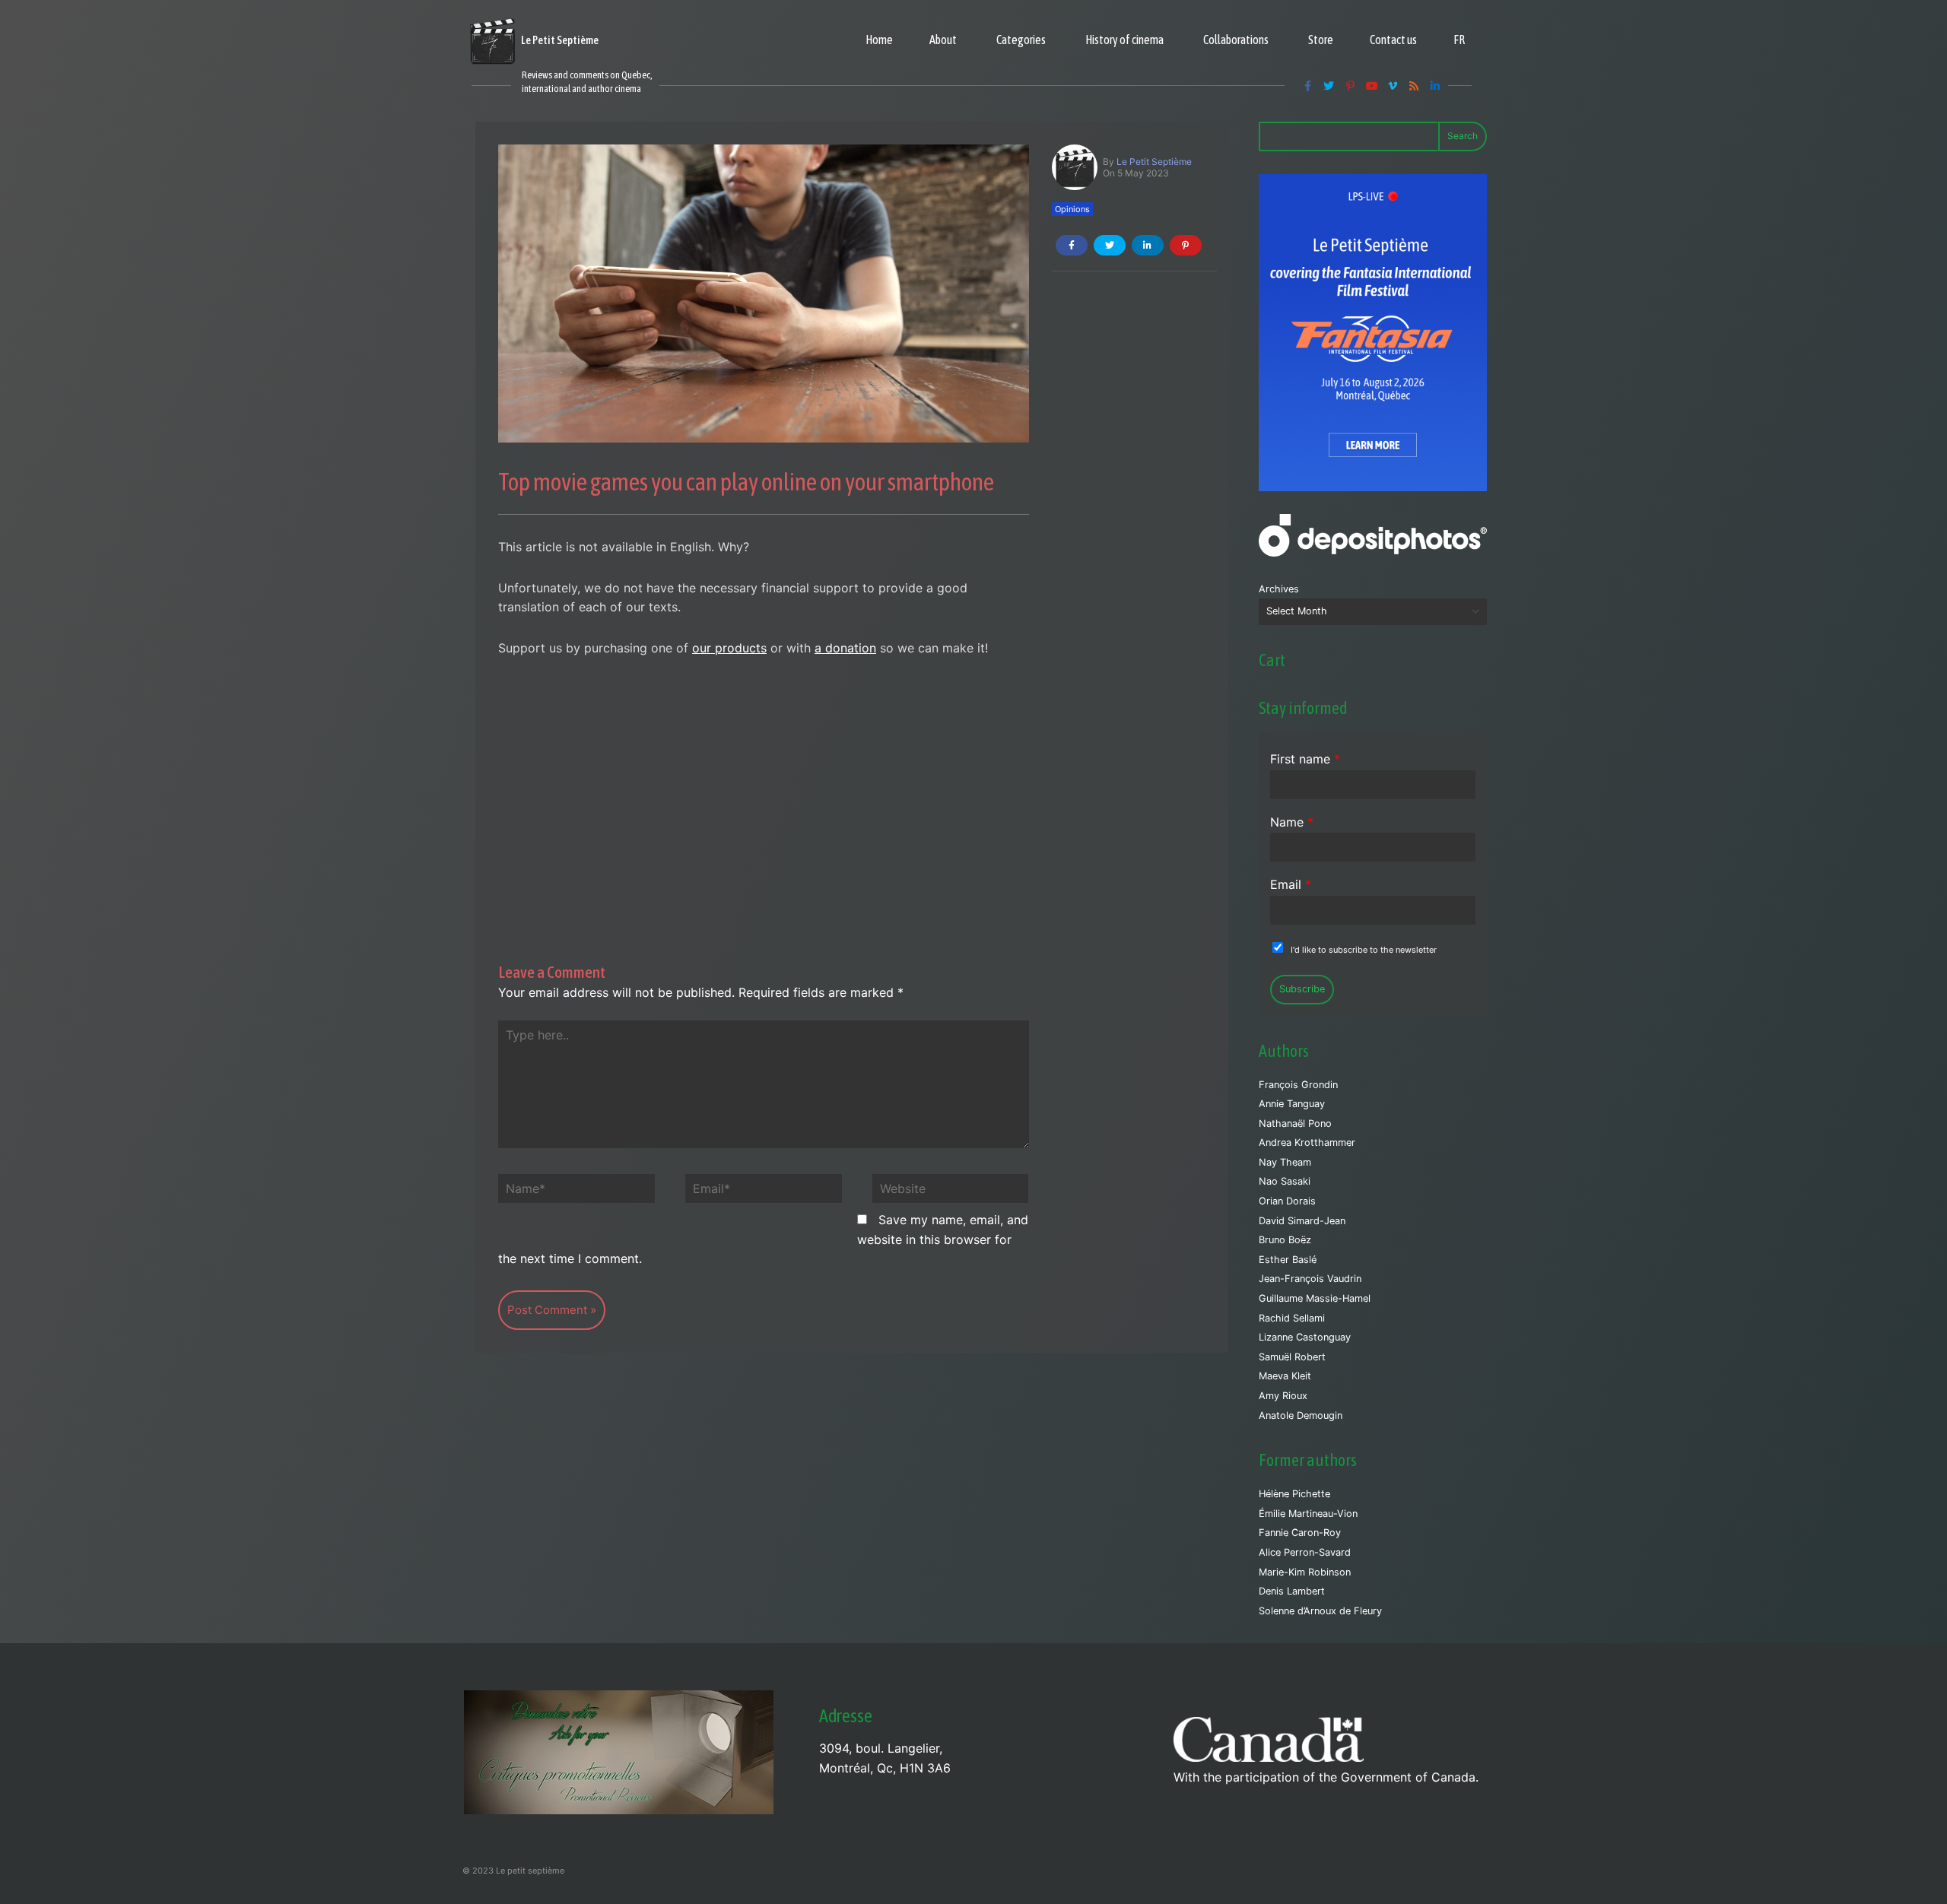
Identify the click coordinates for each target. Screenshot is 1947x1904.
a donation (845, 648)
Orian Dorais (1287, 1201)
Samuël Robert (1292, 1357)
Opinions (1072, 209)
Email (1291, 884)
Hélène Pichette (1294, 1494)
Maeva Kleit (1285, 1376)
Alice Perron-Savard (1305, 1552)
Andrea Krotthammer (1307, 1142)
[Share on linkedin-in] (1148, 245)
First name (1305, 759)
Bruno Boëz (1285, 1240)
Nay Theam (1285, 1162)
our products (729, 648)
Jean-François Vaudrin (1310, 1279)
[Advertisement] (764, 786)
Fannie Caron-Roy (1300, 1533)
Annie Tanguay (1292, 1104)
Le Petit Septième (1154, 162)
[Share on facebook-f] (1072, 245)
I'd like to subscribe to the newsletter (1364, 950)
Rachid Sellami (1292, 1318)
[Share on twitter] (1110, 245)
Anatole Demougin (1301, 1415)
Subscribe (1302, 989)
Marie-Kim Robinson (1305, 1572)
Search (1463, 136)
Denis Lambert (1292, 1591)
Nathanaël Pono (1295, 1123)
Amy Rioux (1283, 1396)
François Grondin (1298, 1085)
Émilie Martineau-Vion (1308, 1514)
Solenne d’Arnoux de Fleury (1320, 1611)
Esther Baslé (1288, 1260)
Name (1292, 822)
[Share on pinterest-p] (1186, 245)
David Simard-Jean (1302, 1221)
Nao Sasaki (1285, 1181)
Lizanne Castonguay (1305, 1337)
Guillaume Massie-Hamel (1315, 1298)
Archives (1279, 589)
